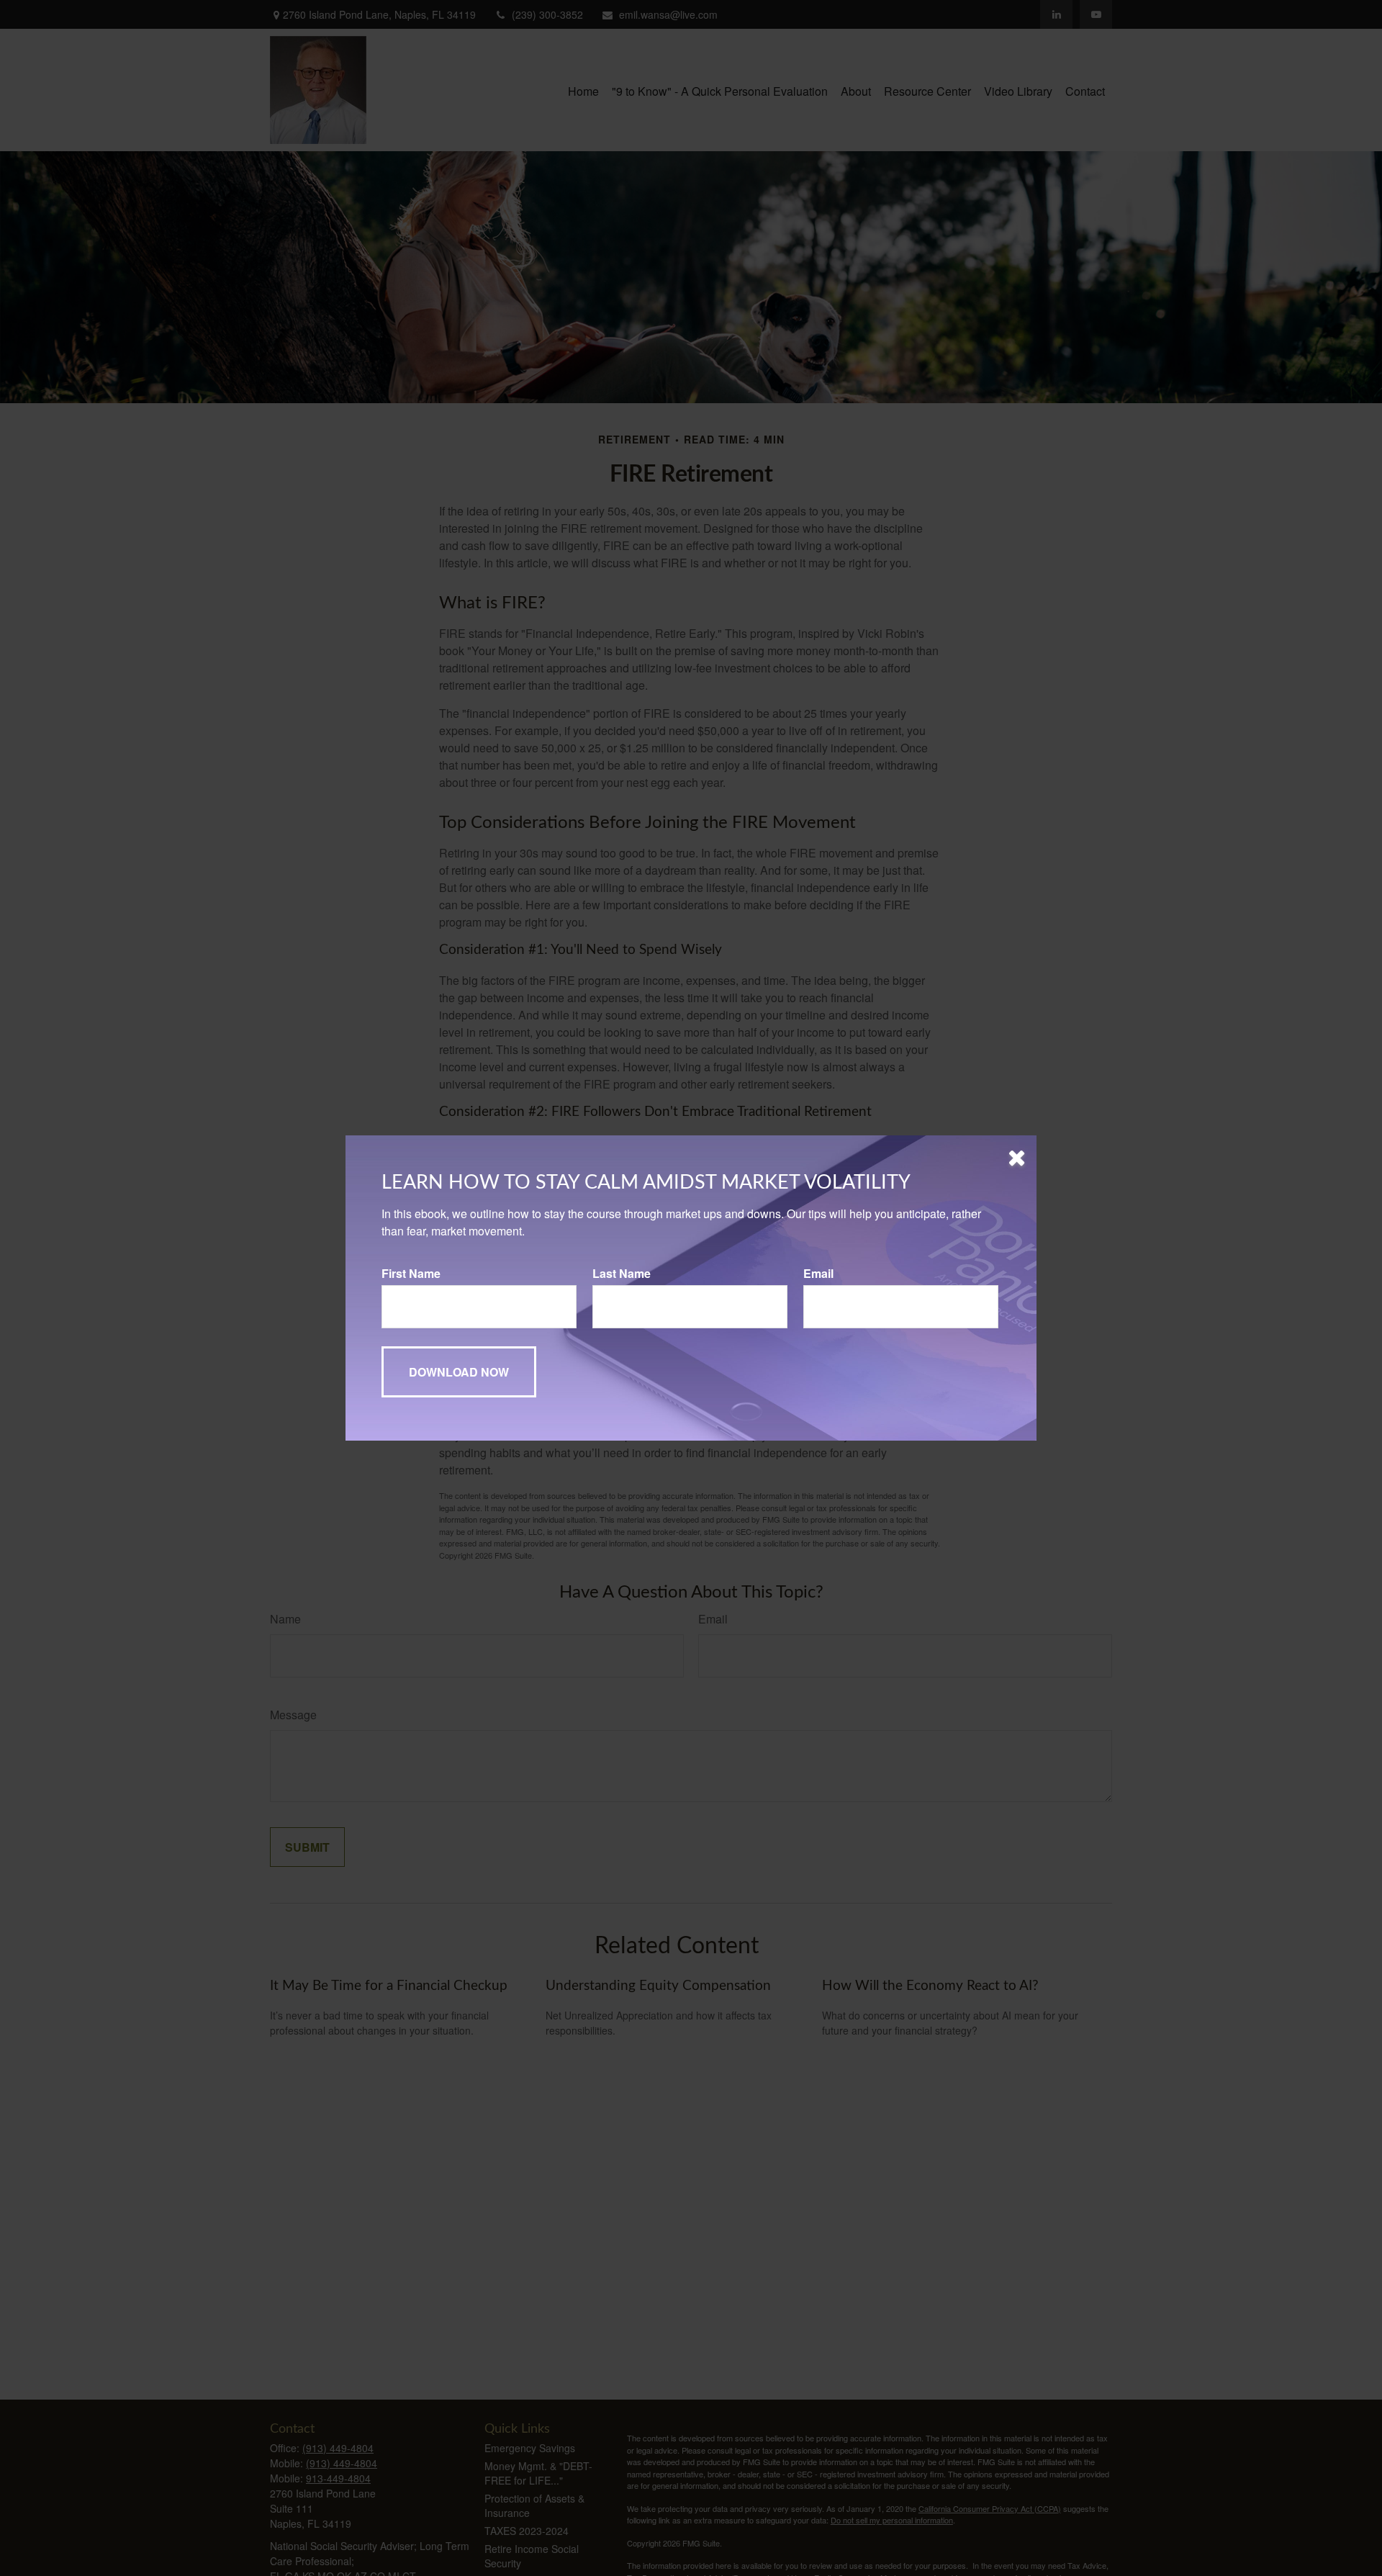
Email (818, 1273)
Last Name (622, 1273)
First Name (411, 1273)
